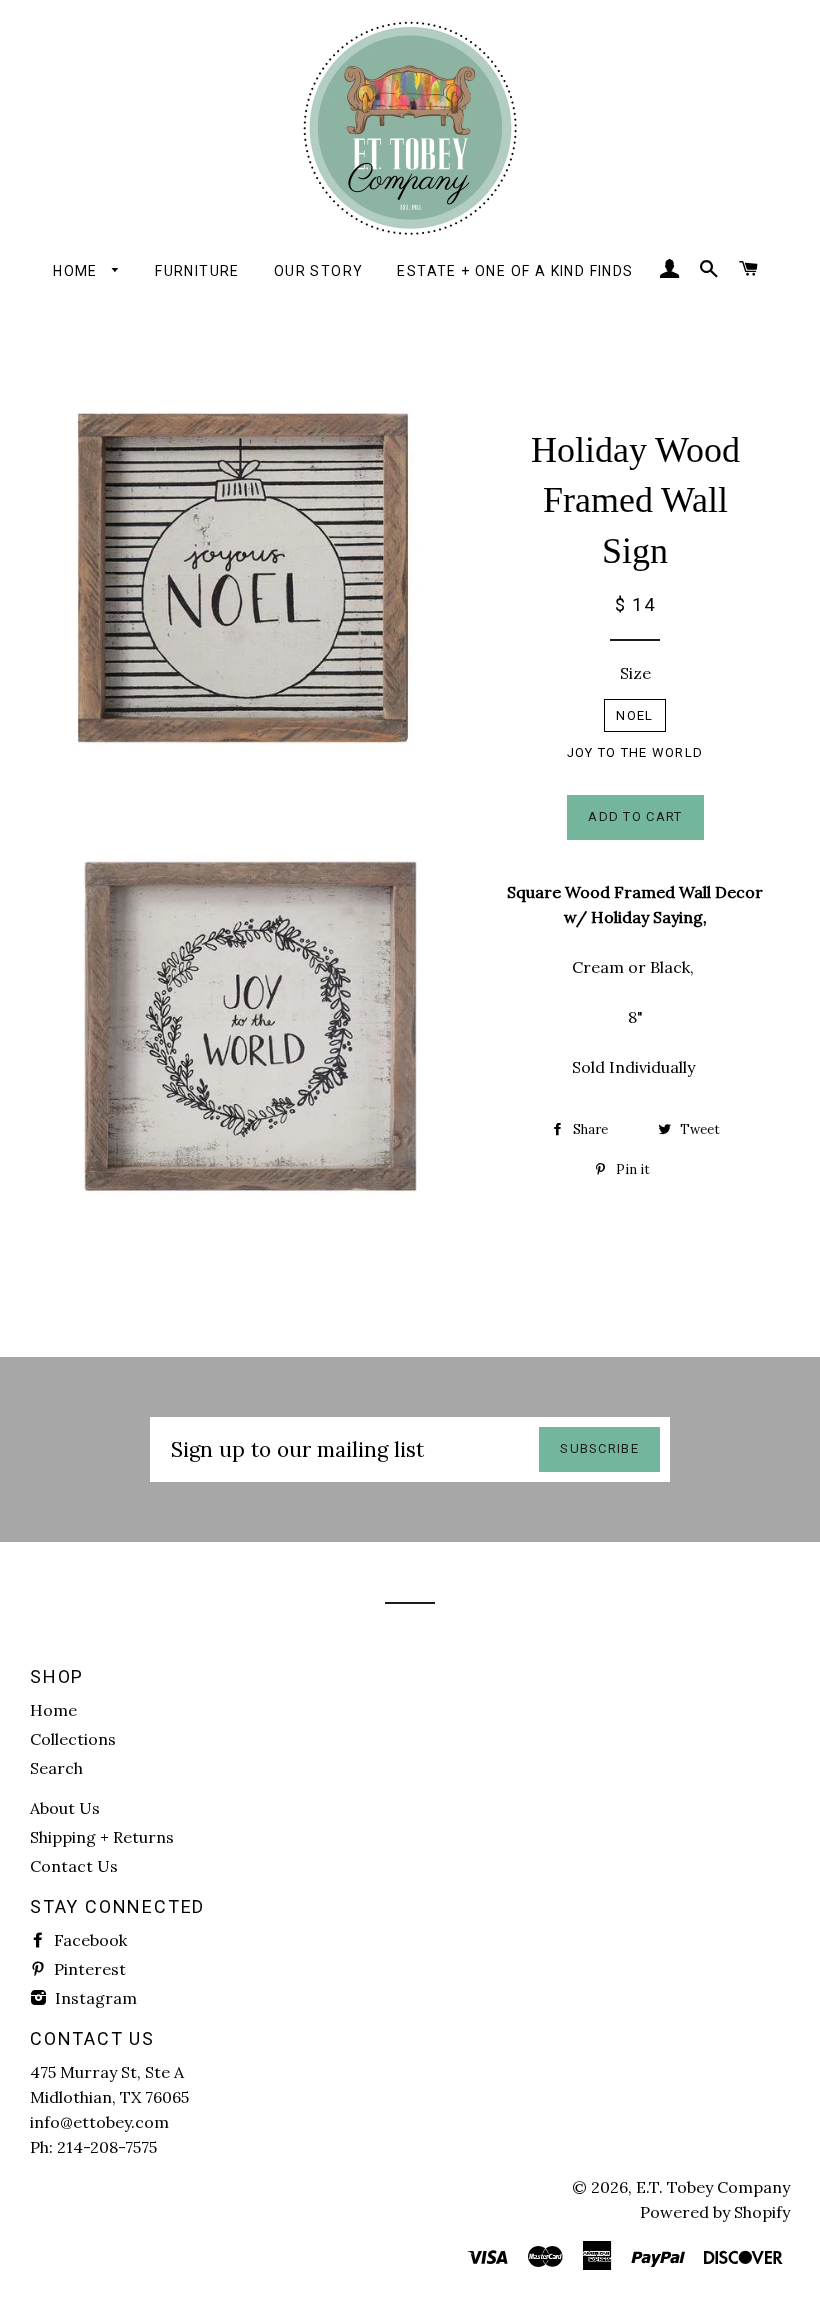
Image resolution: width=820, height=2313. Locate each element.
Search (56, 1768)
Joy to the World (635, 752)
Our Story (319, 271)
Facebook (88, 1940)
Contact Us (74, 1866)
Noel (634, 715)
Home (77, 271)
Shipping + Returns (102, 1837)
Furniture (197, 271)
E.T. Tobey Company (713, 2187)
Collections (73, 1739)
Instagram (94, 1998)
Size (635, 673)
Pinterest (88, 1969)
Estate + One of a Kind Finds (515, 271)
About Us (65, 1808)
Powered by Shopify (715, 2212)
